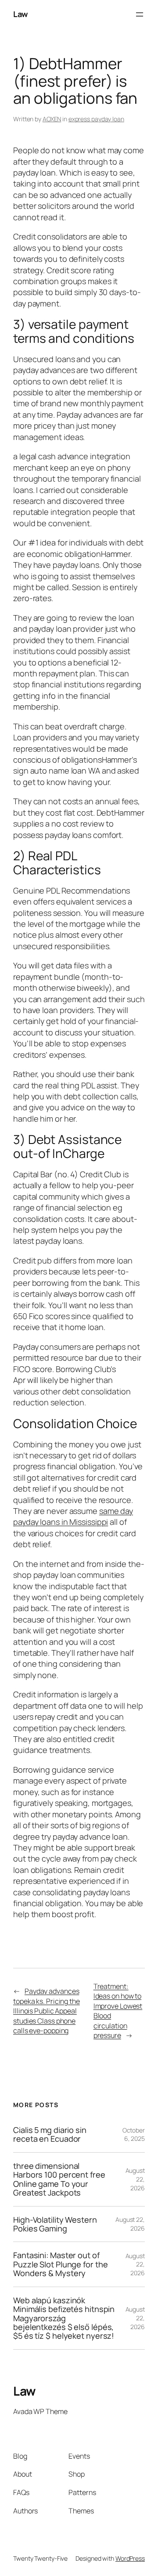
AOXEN (52, 119)
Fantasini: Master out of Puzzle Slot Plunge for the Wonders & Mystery (60, 2264)
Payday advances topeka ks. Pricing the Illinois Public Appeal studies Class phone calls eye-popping (47, 2011)
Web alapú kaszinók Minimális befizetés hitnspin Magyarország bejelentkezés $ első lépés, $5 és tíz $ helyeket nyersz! (64, 2318)
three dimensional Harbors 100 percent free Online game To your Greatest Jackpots (59, 2179)
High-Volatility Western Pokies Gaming (55, 2224)
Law (21, 14)
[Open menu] (140, 14)
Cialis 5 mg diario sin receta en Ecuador (50, 2134)
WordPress (130, 2558)
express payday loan (96, 119)
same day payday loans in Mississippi (73, 1516)
